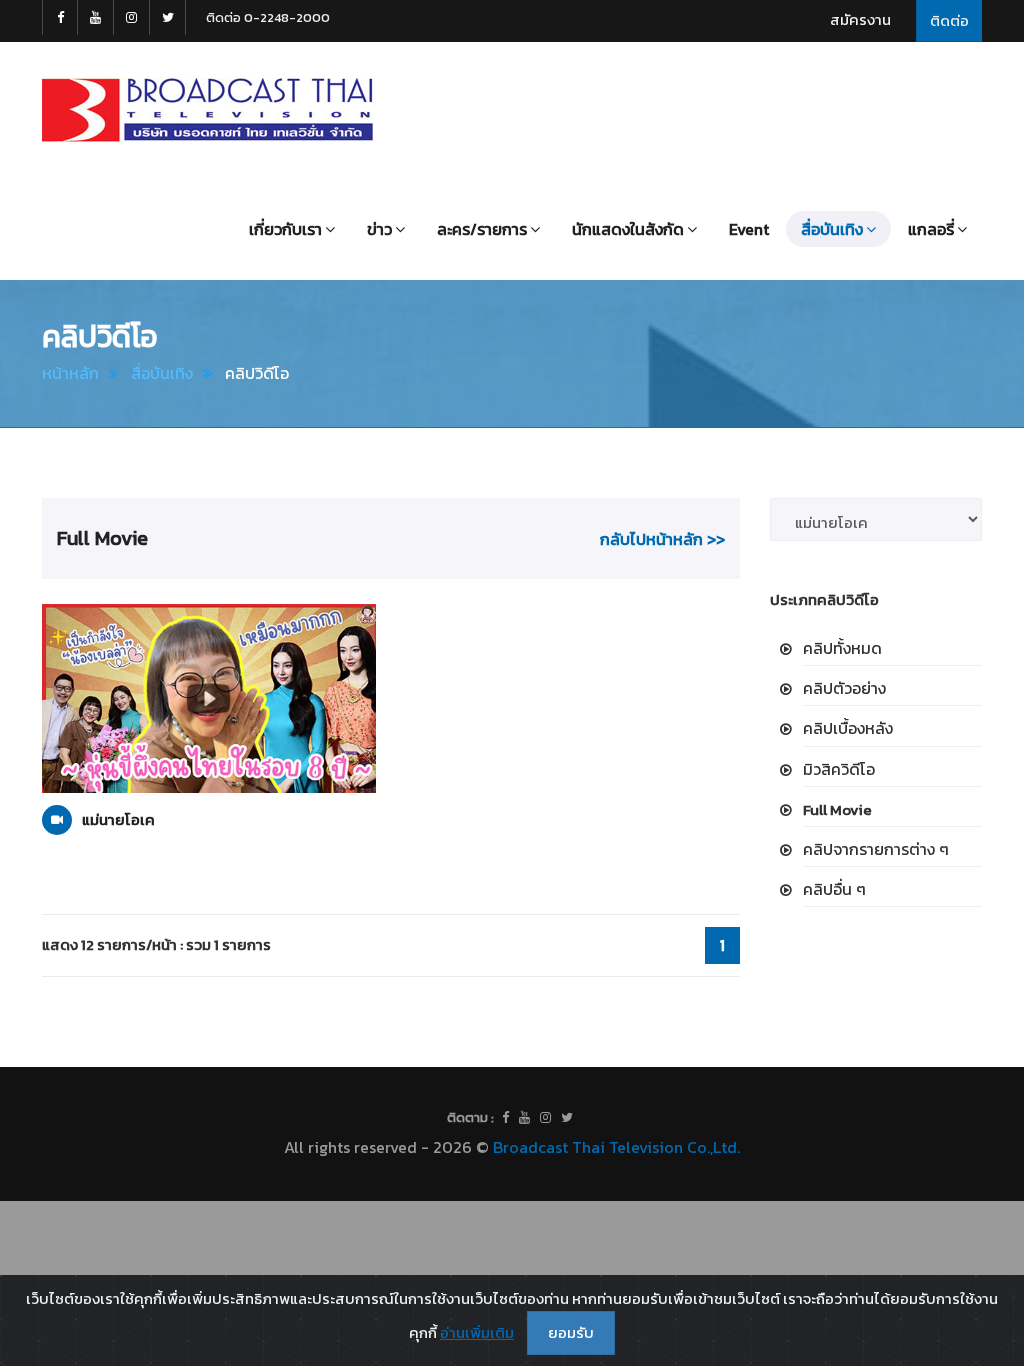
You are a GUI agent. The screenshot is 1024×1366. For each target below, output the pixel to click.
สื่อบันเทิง (162, 373)
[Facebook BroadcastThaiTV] (60, 17)
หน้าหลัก (70, 373)
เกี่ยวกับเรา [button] (285, 229)
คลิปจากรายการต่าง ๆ (876, 849)
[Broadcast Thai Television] (207, 110)
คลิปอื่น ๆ (834, 889)
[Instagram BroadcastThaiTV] (132, 17)
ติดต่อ (949, 20)
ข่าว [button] (379, 229)
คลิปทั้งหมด (842, 648)
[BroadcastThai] (524, 1118)
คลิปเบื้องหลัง (848, 728)
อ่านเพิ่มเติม (477, 1332)
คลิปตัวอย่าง (844, 688)
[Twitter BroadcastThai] (168, 17)
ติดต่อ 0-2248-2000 (268, 17)
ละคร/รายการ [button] (482, 229)
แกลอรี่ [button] (931, 229)
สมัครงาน (860, 19)
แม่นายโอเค (118, 820)
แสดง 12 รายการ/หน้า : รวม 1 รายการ (156, 944)
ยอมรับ (571, 1332)
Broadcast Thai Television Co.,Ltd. (616, 1147)
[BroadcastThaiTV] (505, 1118)
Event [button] (749, 229)
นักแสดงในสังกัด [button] (628, 229)
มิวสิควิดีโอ (839, 769)
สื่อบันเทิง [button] (832, 229)
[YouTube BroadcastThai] (96, 17)
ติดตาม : (470, 1117)
